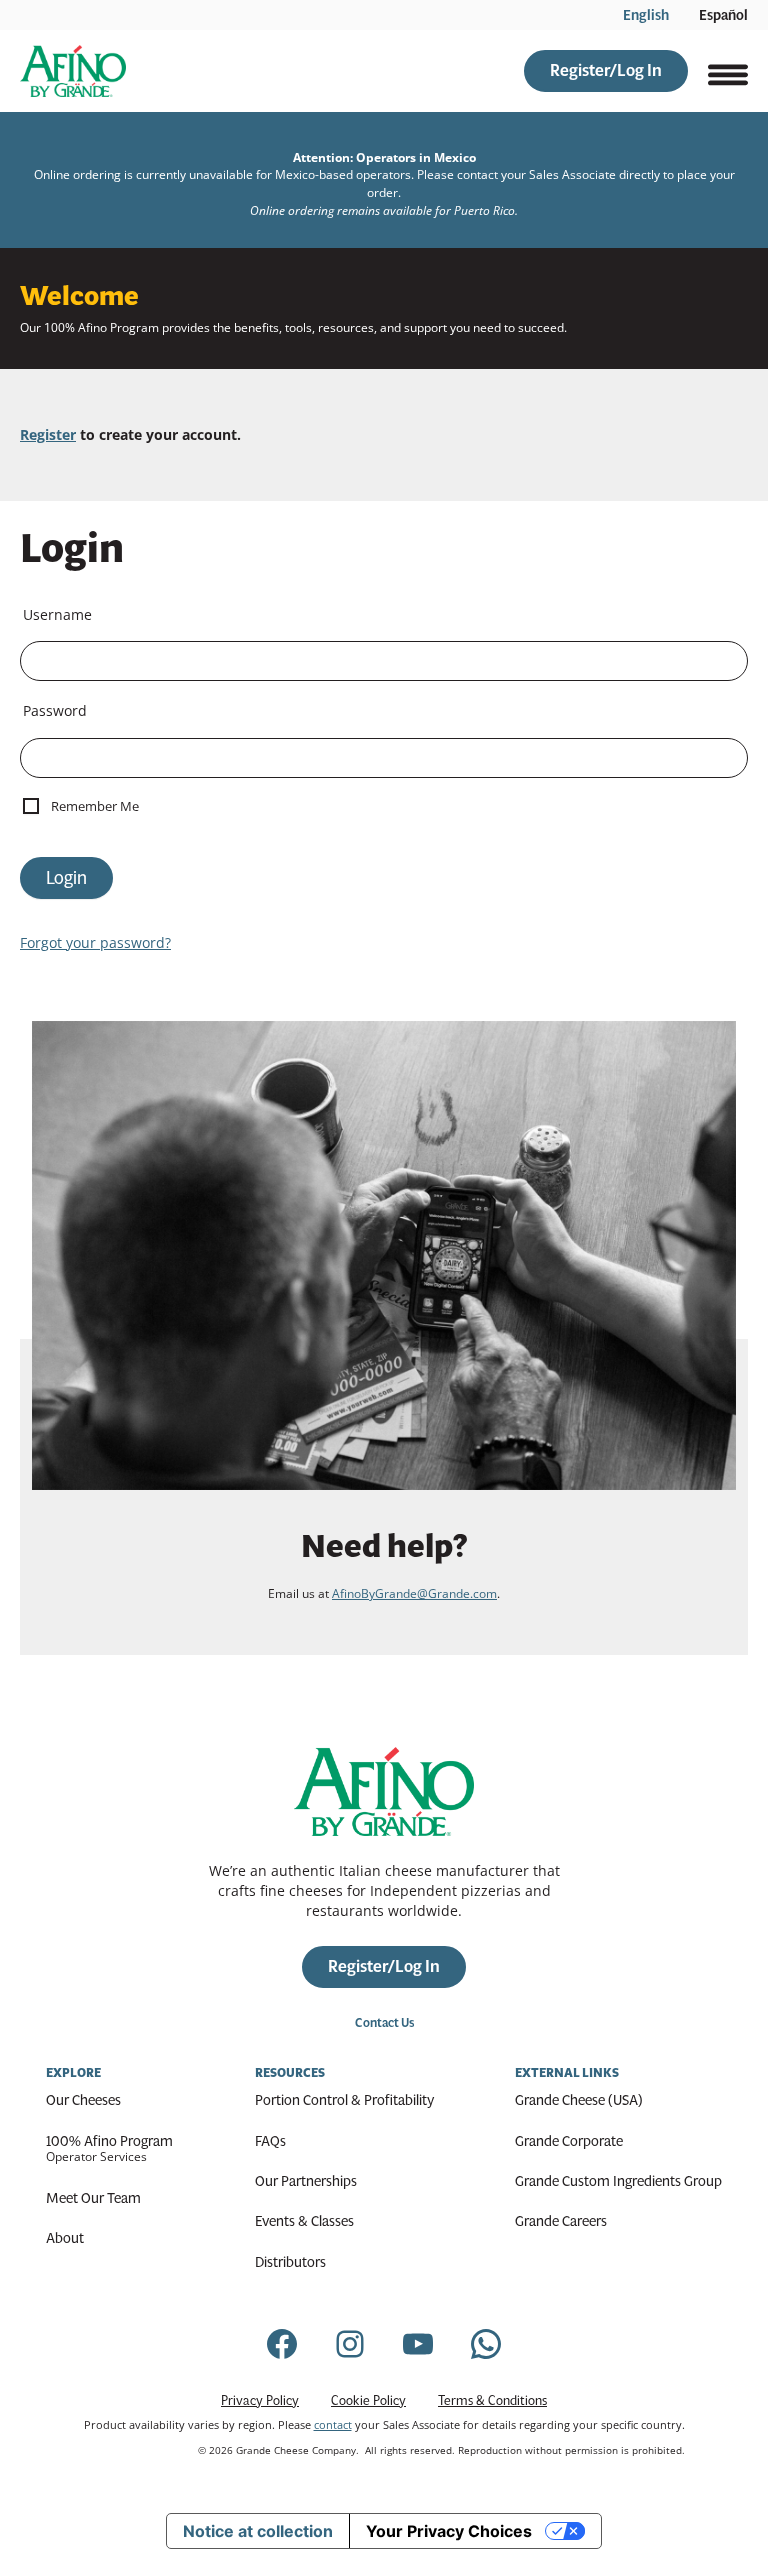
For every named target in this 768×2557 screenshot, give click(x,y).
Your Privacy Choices (449, 2531)
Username (57, 614)
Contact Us (384, 2023)
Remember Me (95, 806)
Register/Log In (606, 70)
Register (48, 434)
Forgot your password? (95, 942)
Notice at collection (258, 2531)
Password (55, 710)
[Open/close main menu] (728, 71)
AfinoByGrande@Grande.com (414, 1593)
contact (333, 2424)
